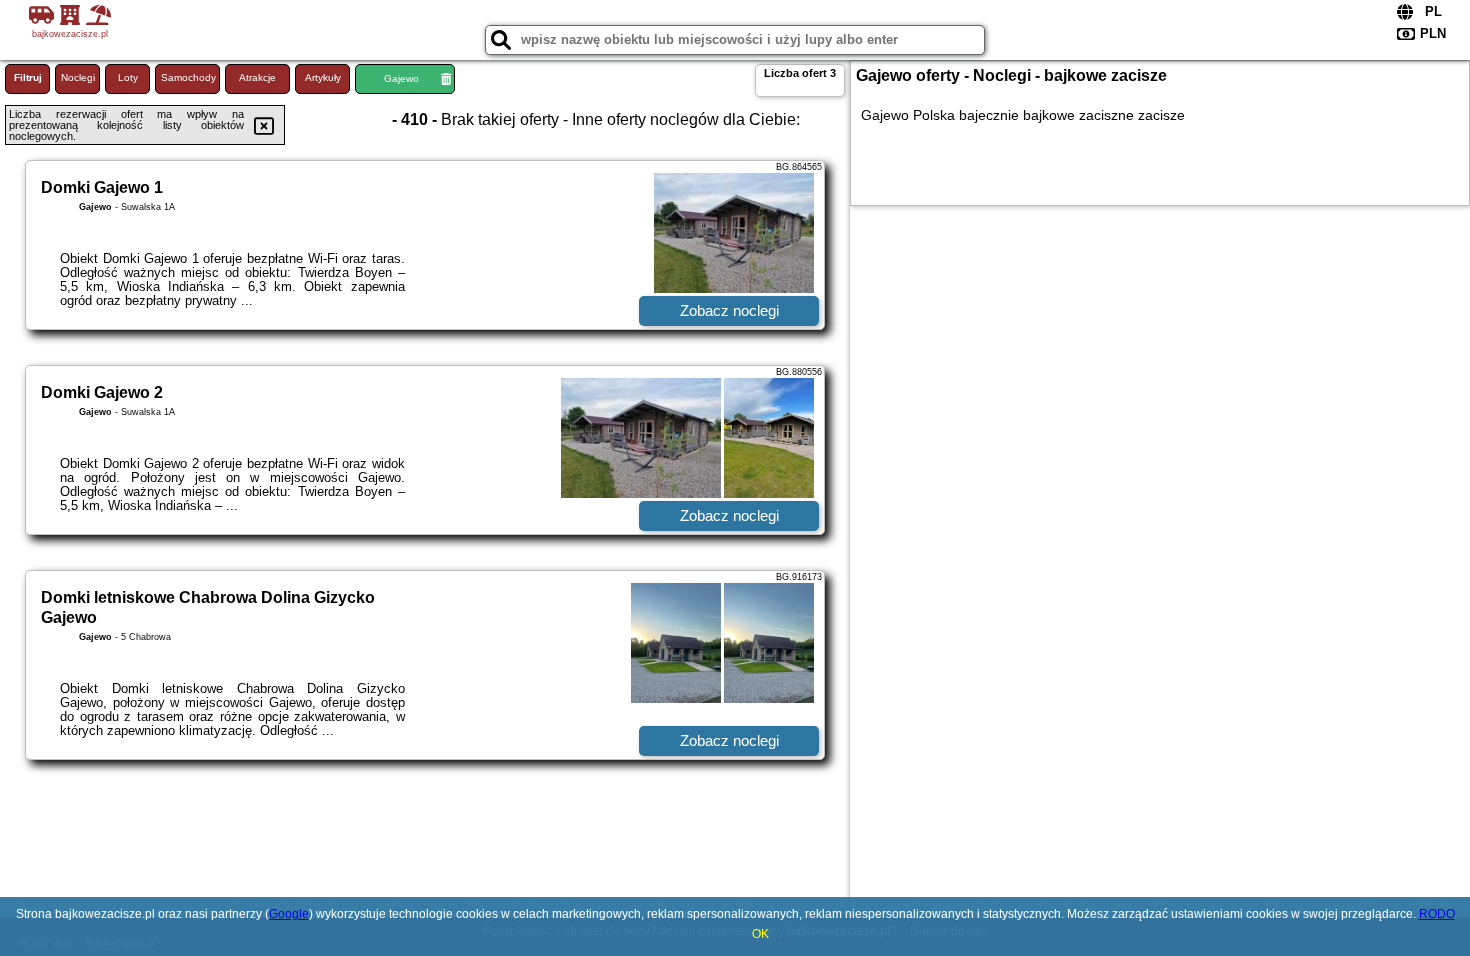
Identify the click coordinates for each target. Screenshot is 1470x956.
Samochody (188, 77)
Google (289, 914)
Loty (128, 77)
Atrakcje (257, 77)
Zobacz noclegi (729, 310)
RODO (1437, 914)
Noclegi (78, 77)
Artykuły (323, 77)
